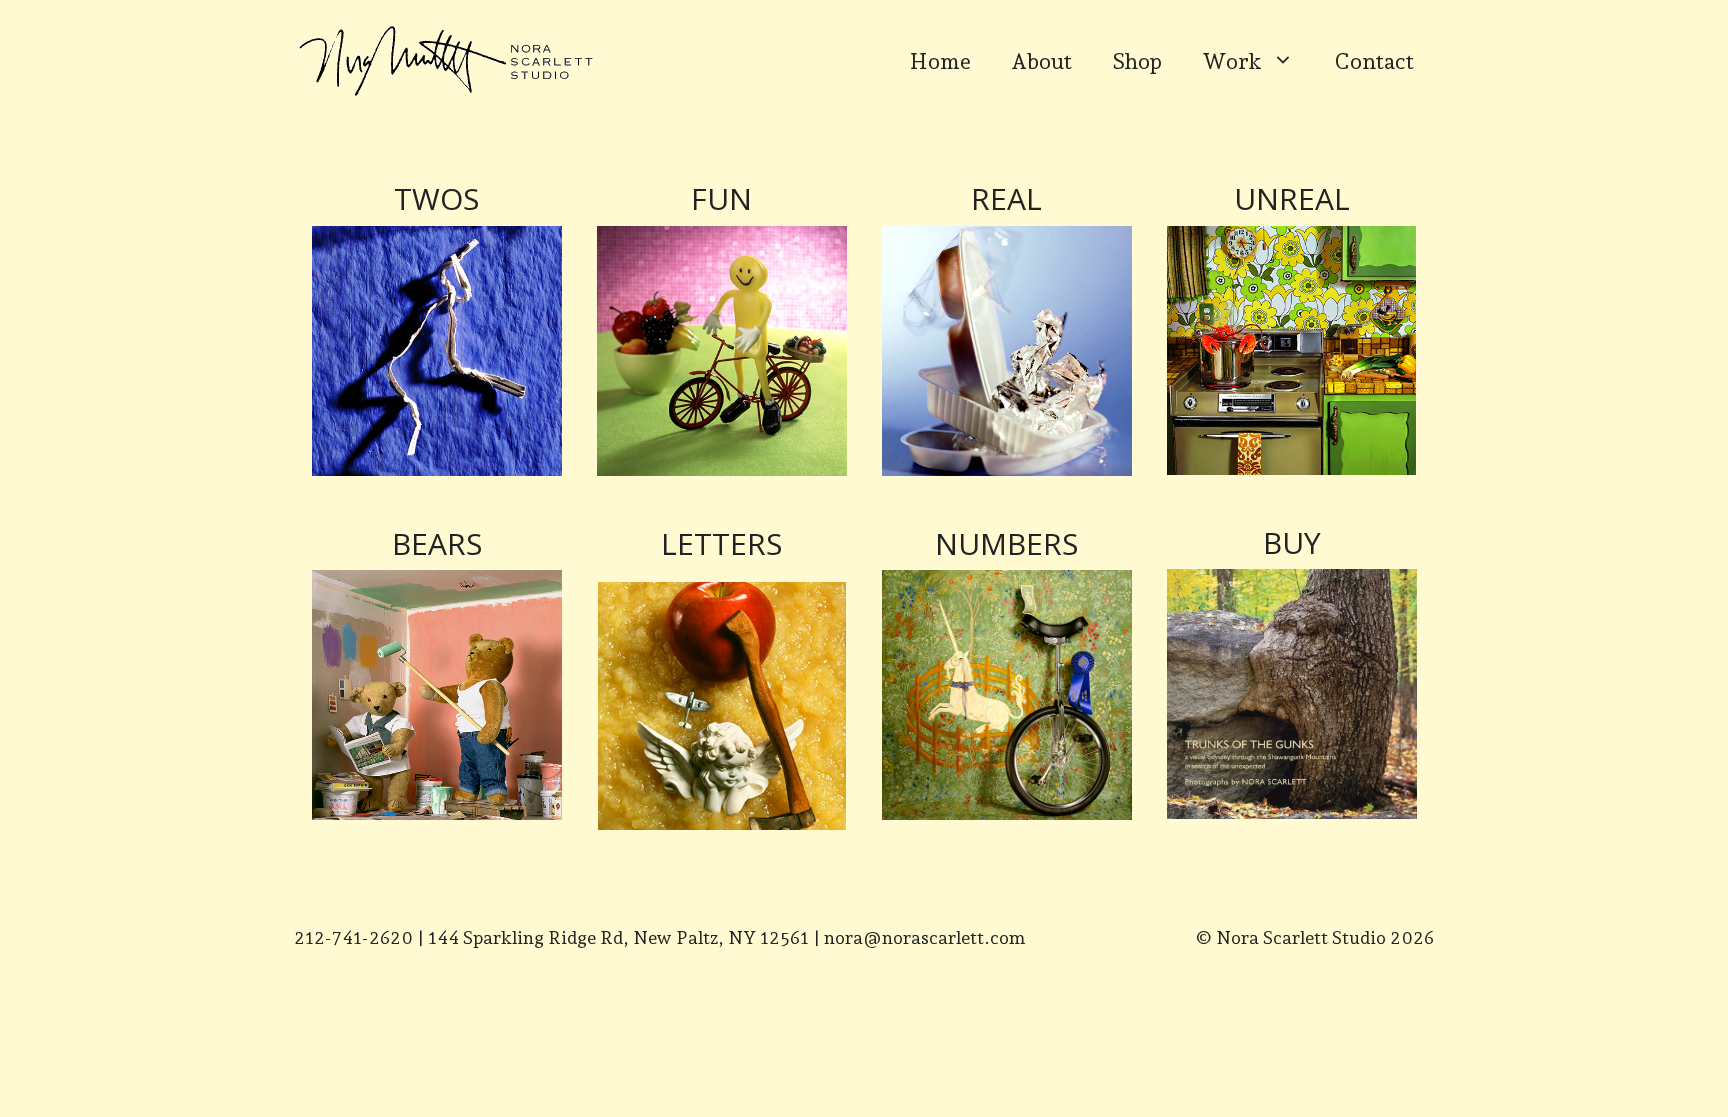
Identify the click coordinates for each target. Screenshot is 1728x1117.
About (1041, 61)
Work (1232, 61)
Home (940, 61)
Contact (1374, 61)
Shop (1137, 61)
